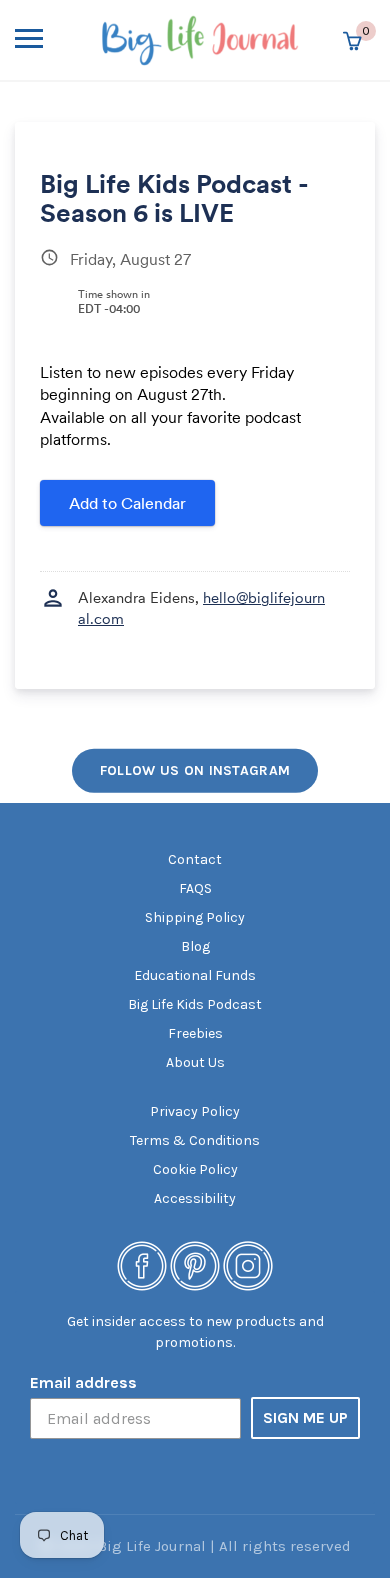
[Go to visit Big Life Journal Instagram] (248, 1265)
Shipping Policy (195, 917)
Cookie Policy (195, 1169)
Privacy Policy (195, 1111)
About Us (195, 1062)
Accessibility (195, 1198)
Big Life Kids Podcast (195, 1004)
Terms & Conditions (195, 1140)
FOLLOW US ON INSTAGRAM (195, 770)
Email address (83, 1382)
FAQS (195, 888)
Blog (195, 946)
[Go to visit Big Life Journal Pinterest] (195, 1265)
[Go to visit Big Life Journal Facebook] (142, 1265)
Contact (195, 859)
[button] (53, 40)
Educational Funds (195, 975)
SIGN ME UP (305, 1417)
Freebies (195, 1033)
